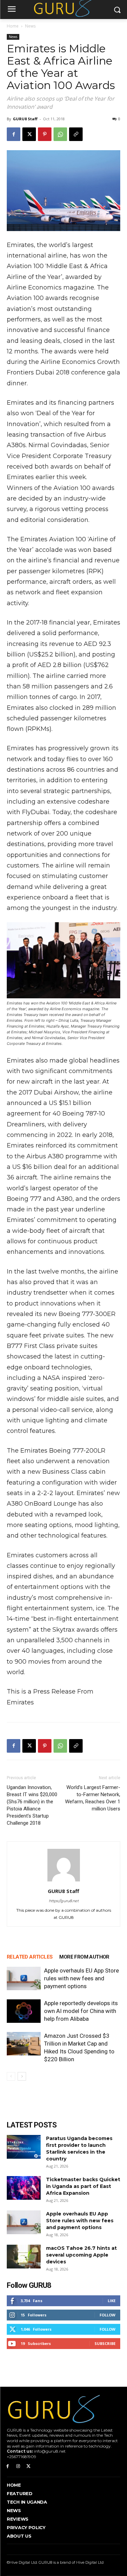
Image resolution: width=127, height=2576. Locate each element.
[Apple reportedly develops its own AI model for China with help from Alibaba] (24, 2011)
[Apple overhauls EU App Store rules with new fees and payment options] (24, 1978)
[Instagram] (18, 2466)
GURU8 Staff (25, 119)
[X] (29, 134)
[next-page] (22, 2076)
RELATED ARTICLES (30, 1957)
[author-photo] (64, 1881)
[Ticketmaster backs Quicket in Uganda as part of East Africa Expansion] (24, 2188)
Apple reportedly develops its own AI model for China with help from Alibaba (81, 2011)
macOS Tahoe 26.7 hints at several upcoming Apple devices (81, 2255)
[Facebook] (14, 134)
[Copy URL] (76, 134)
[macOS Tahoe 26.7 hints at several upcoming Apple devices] (24, 2257)
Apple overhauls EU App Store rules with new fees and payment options (81, 1978)
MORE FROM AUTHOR (84, 1957)
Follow (108, 2315)
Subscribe (105, 2343)
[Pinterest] (45, 134)
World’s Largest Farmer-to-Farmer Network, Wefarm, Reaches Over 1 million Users (93, 1798)
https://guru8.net (64, 1901)
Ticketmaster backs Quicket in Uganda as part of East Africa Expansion (83, 2186)
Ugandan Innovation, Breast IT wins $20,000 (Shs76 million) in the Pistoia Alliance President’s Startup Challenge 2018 (32, 1805)
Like (112, 2301)
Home (13, 26)
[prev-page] (11, 2076)
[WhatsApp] (60, 134)
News (30, 26)
